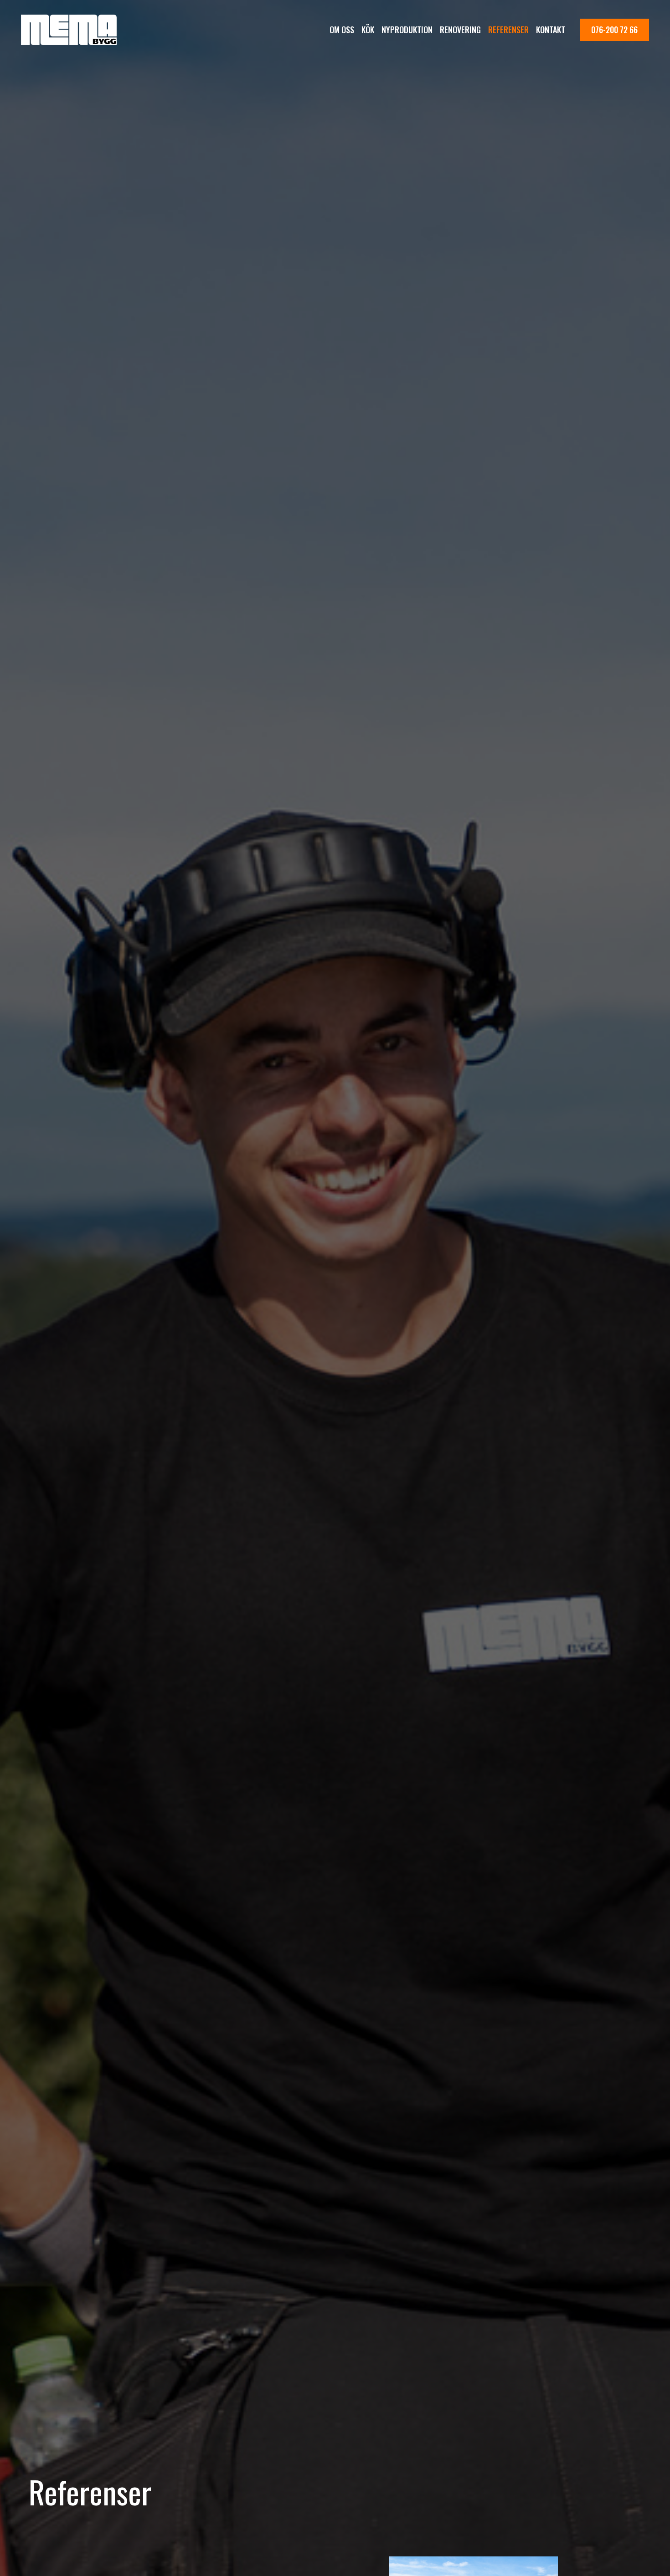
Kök (368, 30)
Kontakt (551, 30)
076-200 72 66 (614, 30)
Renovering (460, 30)
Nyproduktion (407, 30)
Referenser (508, 30)
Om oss (342, 30)
